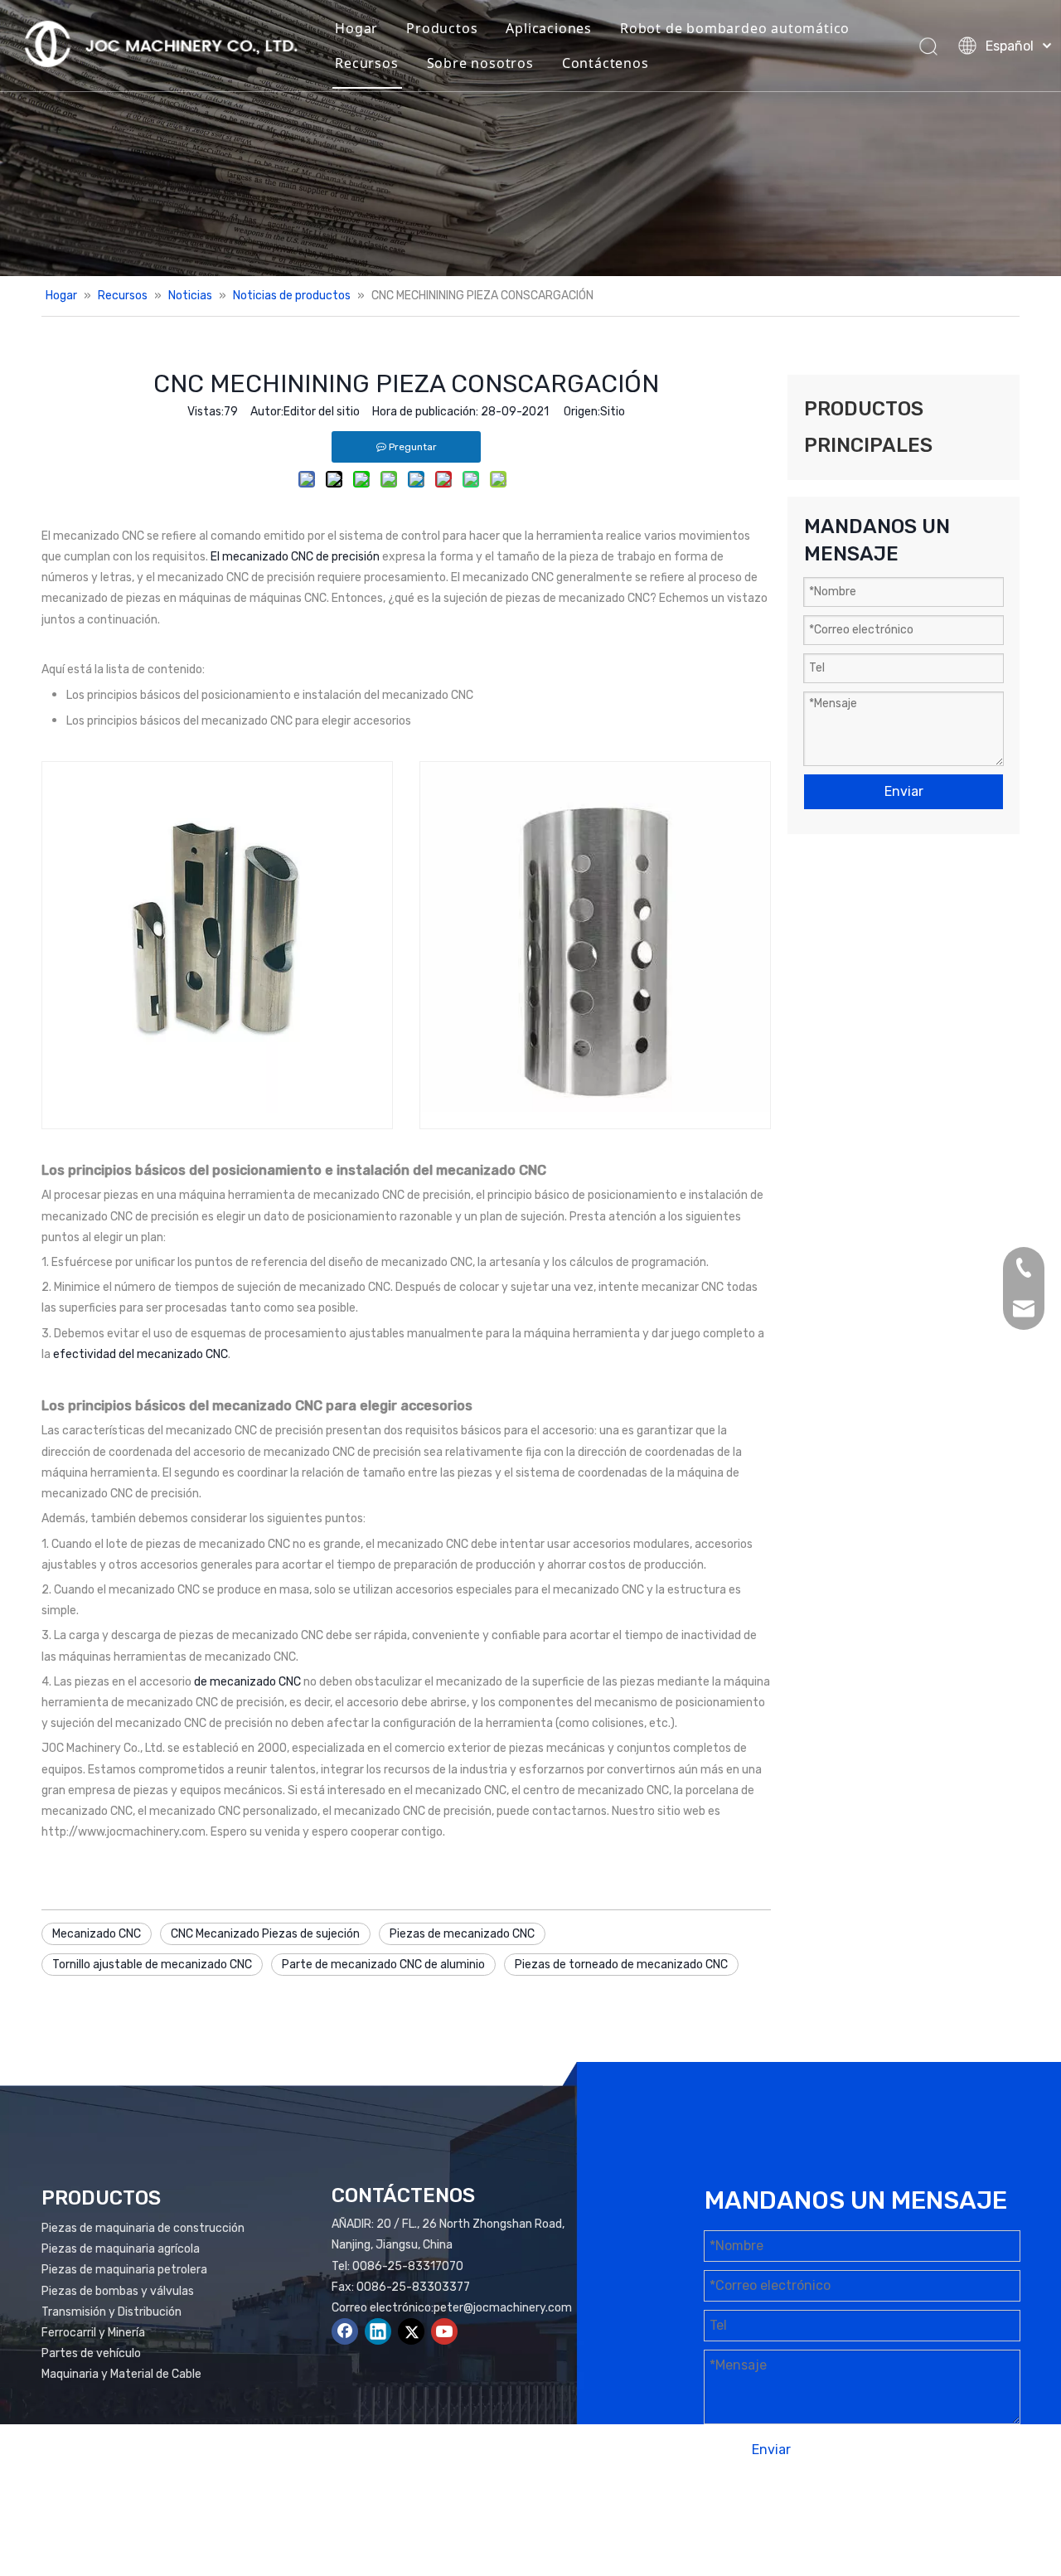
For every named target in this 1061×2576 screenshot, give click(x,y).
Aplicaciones (549, 28)
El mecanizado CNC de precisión (296, 557)
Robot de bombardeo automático (735, 28)
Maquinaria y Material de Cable (121, 2374)
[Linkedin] (378, 2331)
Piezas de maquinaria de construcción (143, 2228)
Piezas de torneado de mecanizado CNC (621, 1965)
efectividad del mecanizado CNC (140, 1354)
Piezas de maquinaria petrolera (124, 2270)
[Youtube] (444, 2331)
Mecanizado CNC (97, 1934)
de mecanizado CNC (249, 1682)
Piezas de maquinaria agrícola (121, 2249)
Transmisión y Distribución (111, 2312)
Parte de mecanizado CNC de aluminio (383, 1965)
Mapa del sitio (858, 2515)
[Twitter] (411, 2331)
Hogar (356, 28)
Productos (442, 28)
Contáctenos (606, 63)
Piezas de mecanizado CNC (462, 1934)
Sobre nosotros (480, 63)
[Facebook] (345, 2331)
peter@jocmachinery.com (503, 2308)
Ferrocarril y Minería (93, 2333)
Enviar (904, 791)
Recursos (366, 63)
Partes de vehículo (91, 2353)
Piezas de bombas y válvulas (118, 2291)
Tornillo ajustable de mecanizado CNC (152, 1965)
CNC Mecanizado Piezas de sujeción (265, 1934)
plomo (993, 2515)
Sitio (613, 412)
